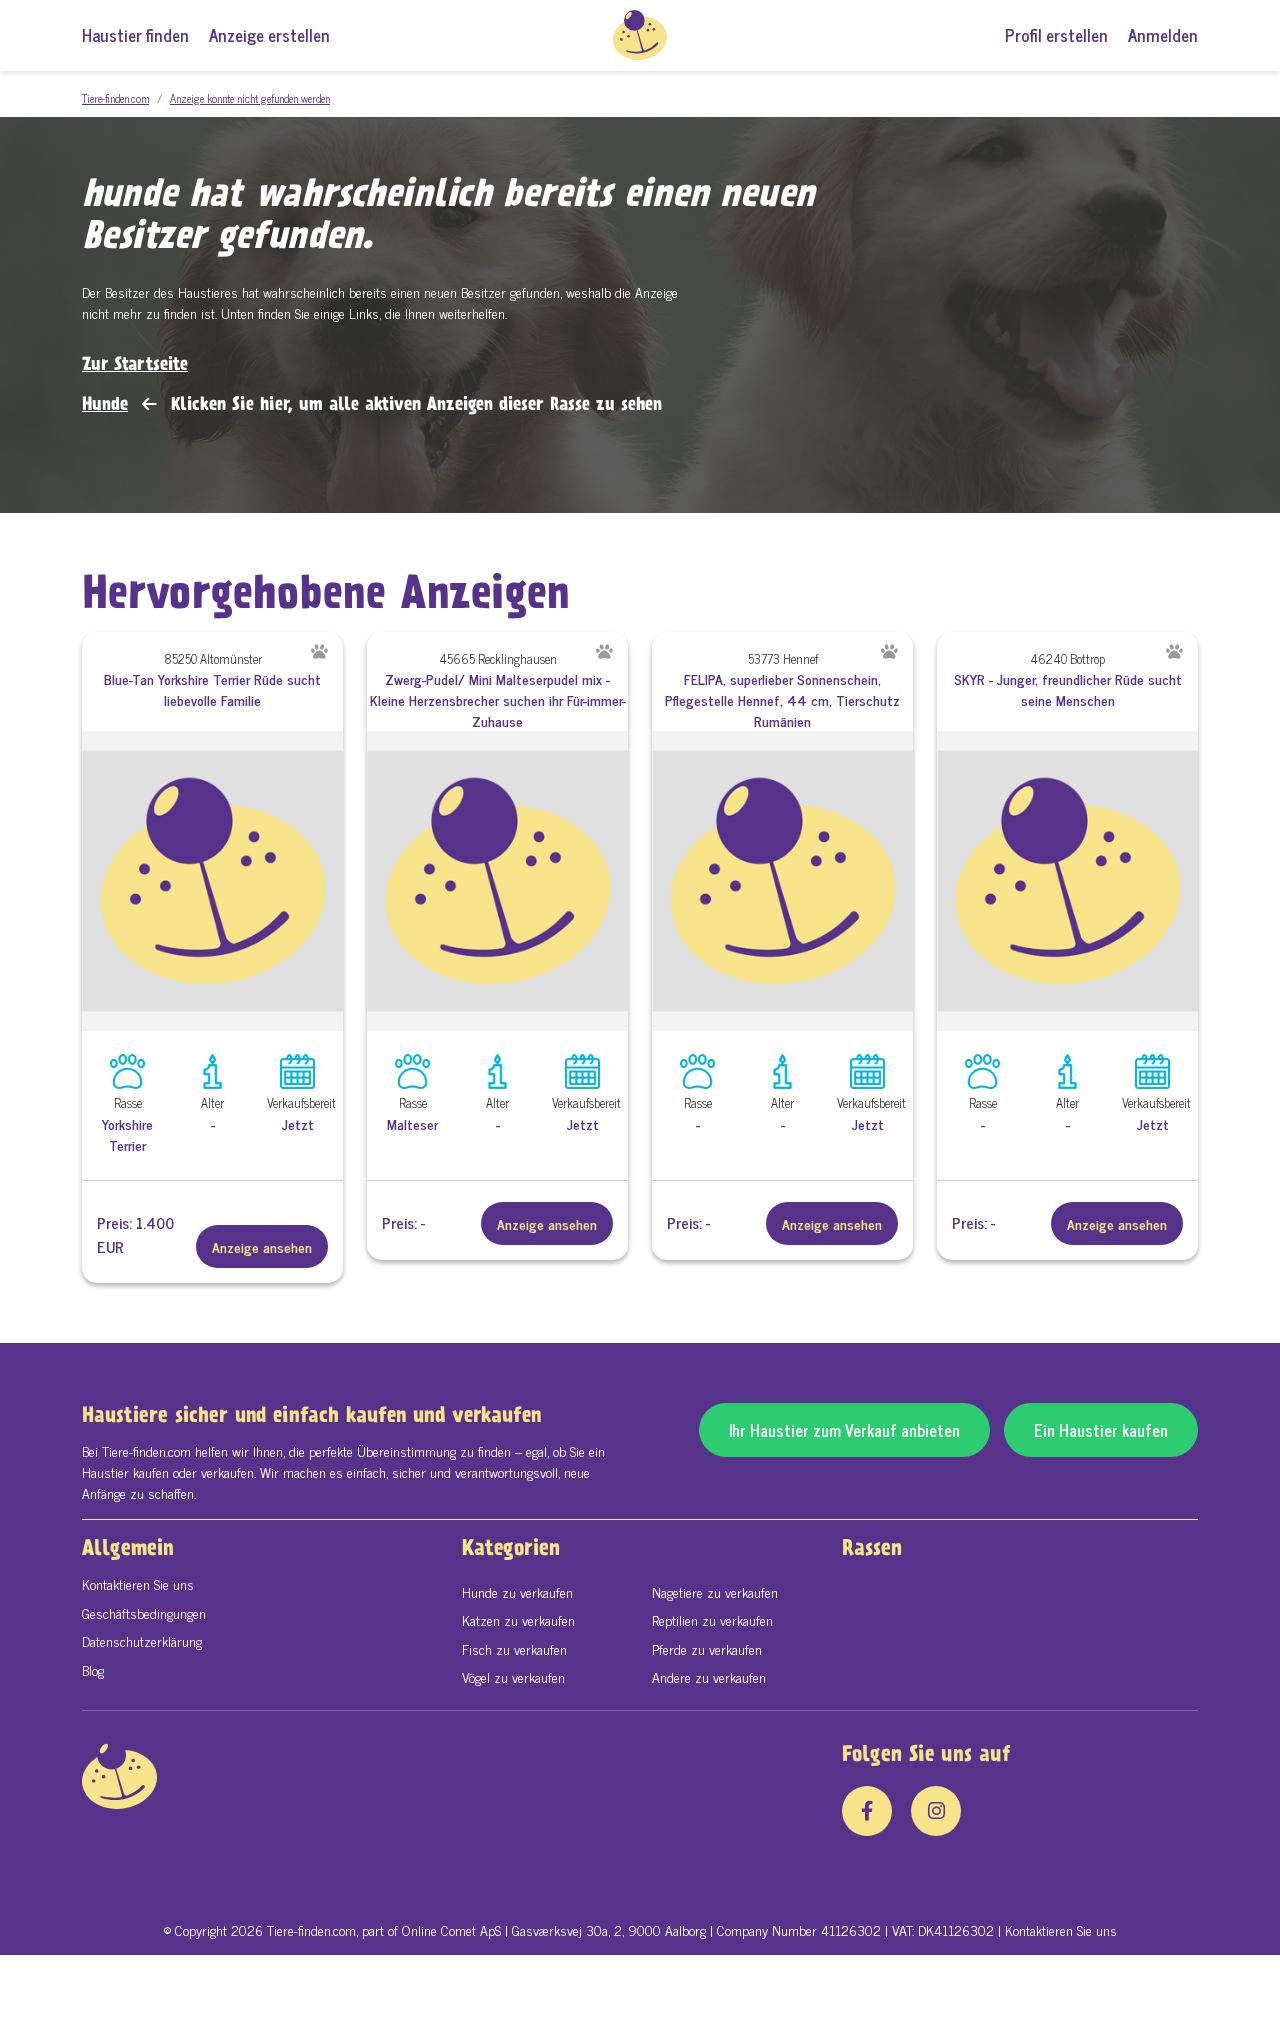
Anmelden (1163, 35)
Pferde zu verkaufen (707, 1648)
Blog (93, 1669)
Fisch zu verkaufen (514, 1648)
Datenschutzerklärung (142, 1640)
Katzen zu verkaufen (518, 1619)
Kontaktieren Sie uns (138, 1583)
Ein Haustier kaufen (1101, 1430)
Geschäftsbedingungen (144, 1612)
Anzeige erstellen (269, 35)
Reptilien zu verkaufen (712, 1619)
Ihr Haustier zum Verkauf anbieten (844, 1430)
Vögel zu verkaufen (513, 1676)
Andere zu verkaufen (709, 1676)
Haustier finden (135, 35)
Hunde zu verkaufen (517, 1591)
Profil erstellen (1056, 35)
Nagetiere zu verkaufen (715, 1591)
